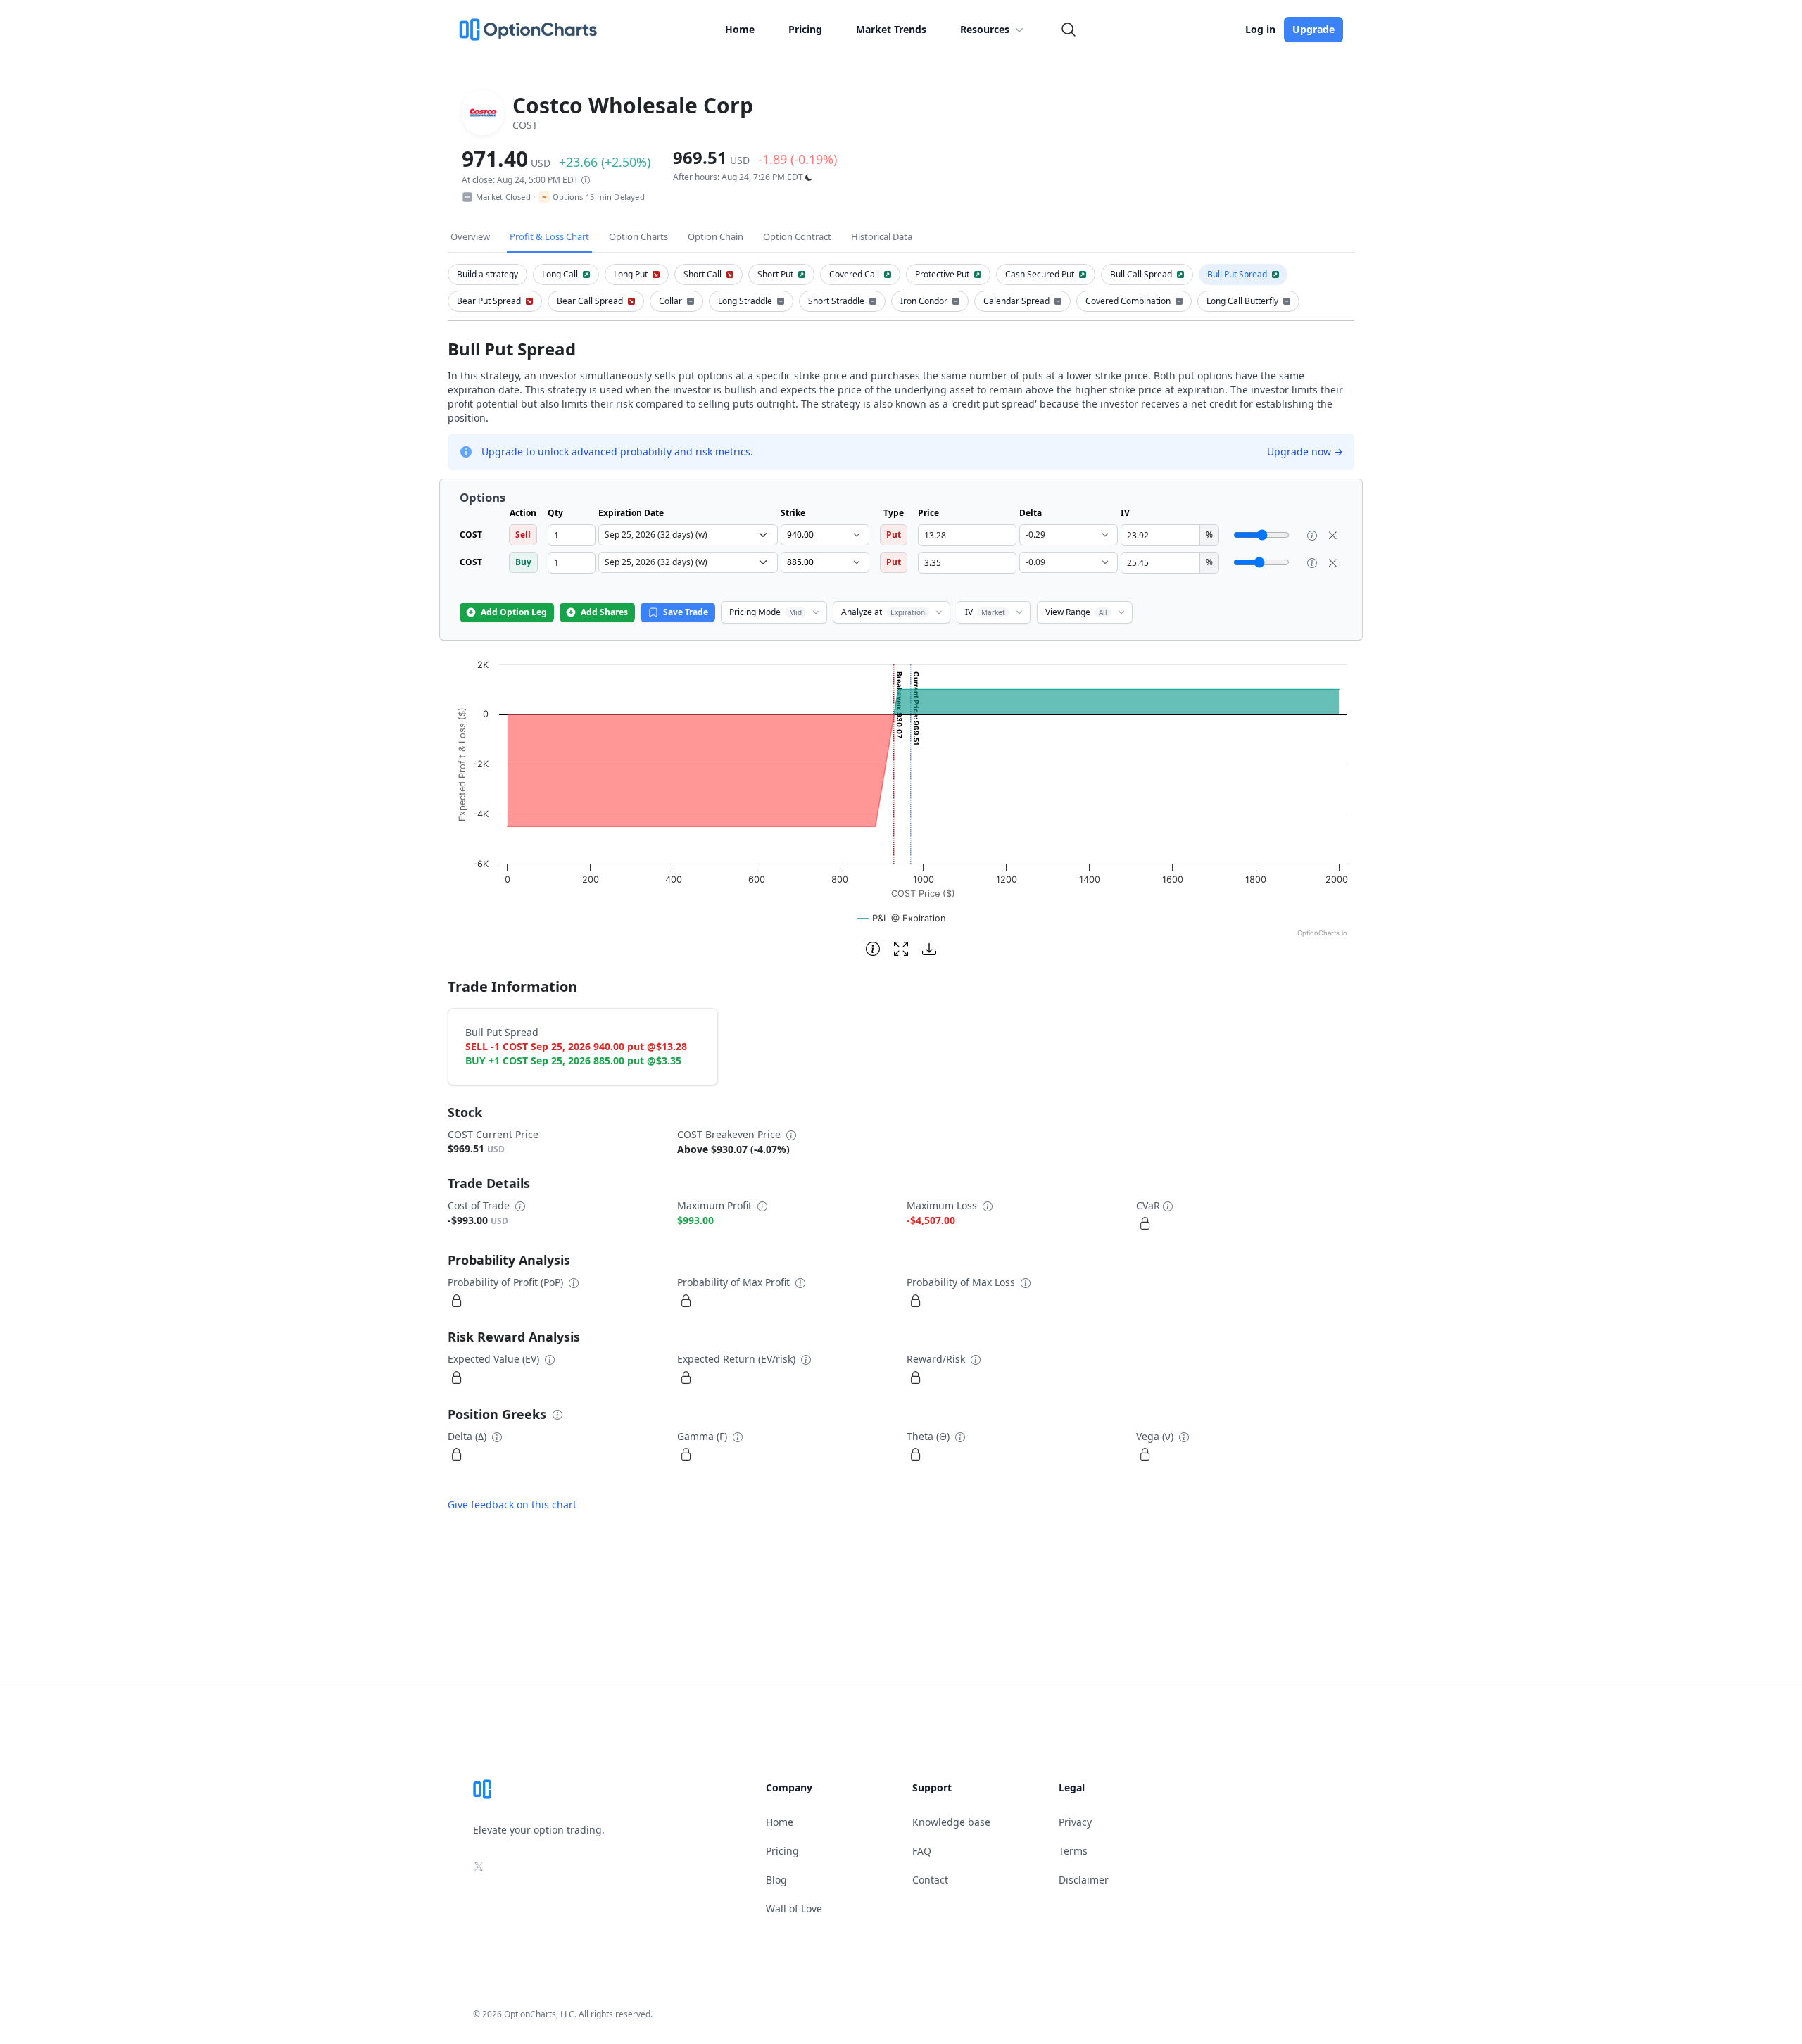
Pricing (805, 29)
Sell (523, 535)
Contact (930, 1880)
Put (894, 535)
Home (740, 29)
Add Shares (604, 612)
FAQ (922, 1851)
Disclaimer (1084, 1880)
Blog (776, 1880)
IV (985, 612)
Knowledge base (951, 1822)
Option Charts (638, 236)
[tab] (487, 275)
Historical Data (882, 236)
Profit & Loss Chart (549, 236)
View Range (1076, 612)
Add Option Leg (514, 612)
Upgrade (1313, 29)
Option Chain (716, 236)
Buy (523, 562)
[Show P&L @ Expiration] (902, 918)
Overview (470, 236)
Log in (1260, 29)
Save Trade (686, 612)
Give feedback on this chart (512, 1504)
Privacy (1075, 1822)
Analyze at (883, 612)
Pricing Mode (765, 612)
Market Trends (891, 29)
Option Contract (797, 236)
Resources (985, 29)
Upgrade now (1305, 452)
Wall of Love (794, 1909)
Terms (1073, 1851)
